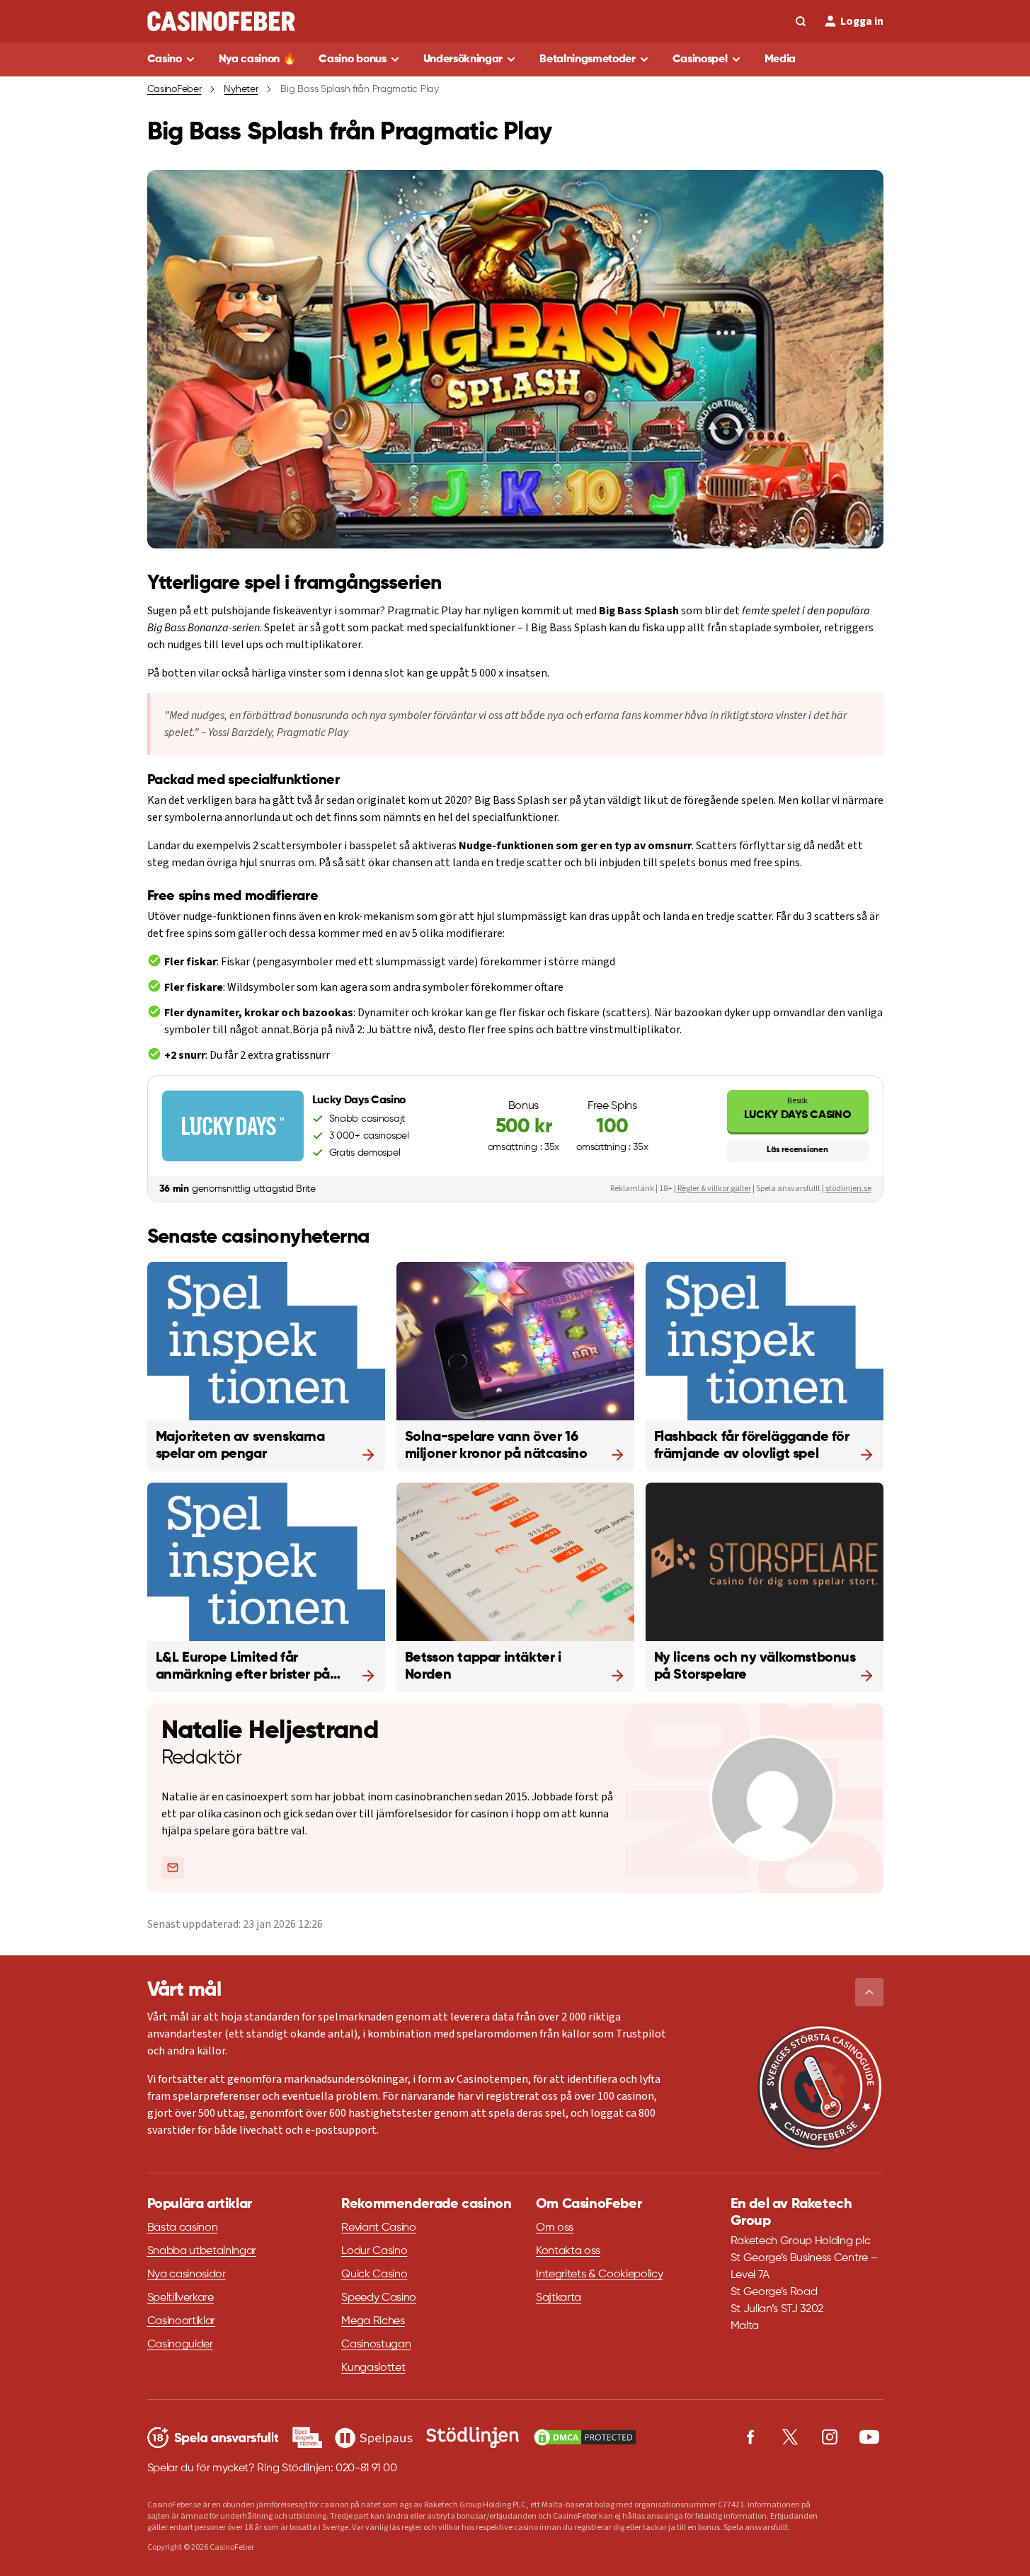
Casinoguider (180, 2345)
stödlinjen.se (848, 1189)
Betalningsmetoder (588, 59)
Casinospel (700, 59)
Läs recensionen (797, 1150)
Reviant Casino (379, 2228)
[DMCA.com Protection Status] (585, 2437)
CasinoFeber (174, 89)
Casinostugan (376, 2345)
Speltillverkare (181, 2298)
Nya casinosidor (187, 2275)
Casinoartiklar (182, 2321)
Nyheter (241, 89)
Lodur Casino (374, 2251)
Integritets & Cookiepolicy (600, 2275)
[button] (869, 1992)
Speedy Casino (379, 2298)
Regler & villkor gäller (714, 1189)
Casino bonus (352, 59)
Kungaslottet (373, 2368)
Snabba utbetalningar (202, 2251)
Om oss (555, 2228)
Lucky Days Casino (798, 1108)
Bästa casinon (183, 2228)
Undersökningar (463, 59)
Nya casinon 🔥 (258, 59)
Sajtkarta (559, 2298)
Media (780, 59)
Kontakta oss (568, 2251)
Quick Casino (374, 2275)
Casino (165, 59)
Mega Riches (373, 2321)
